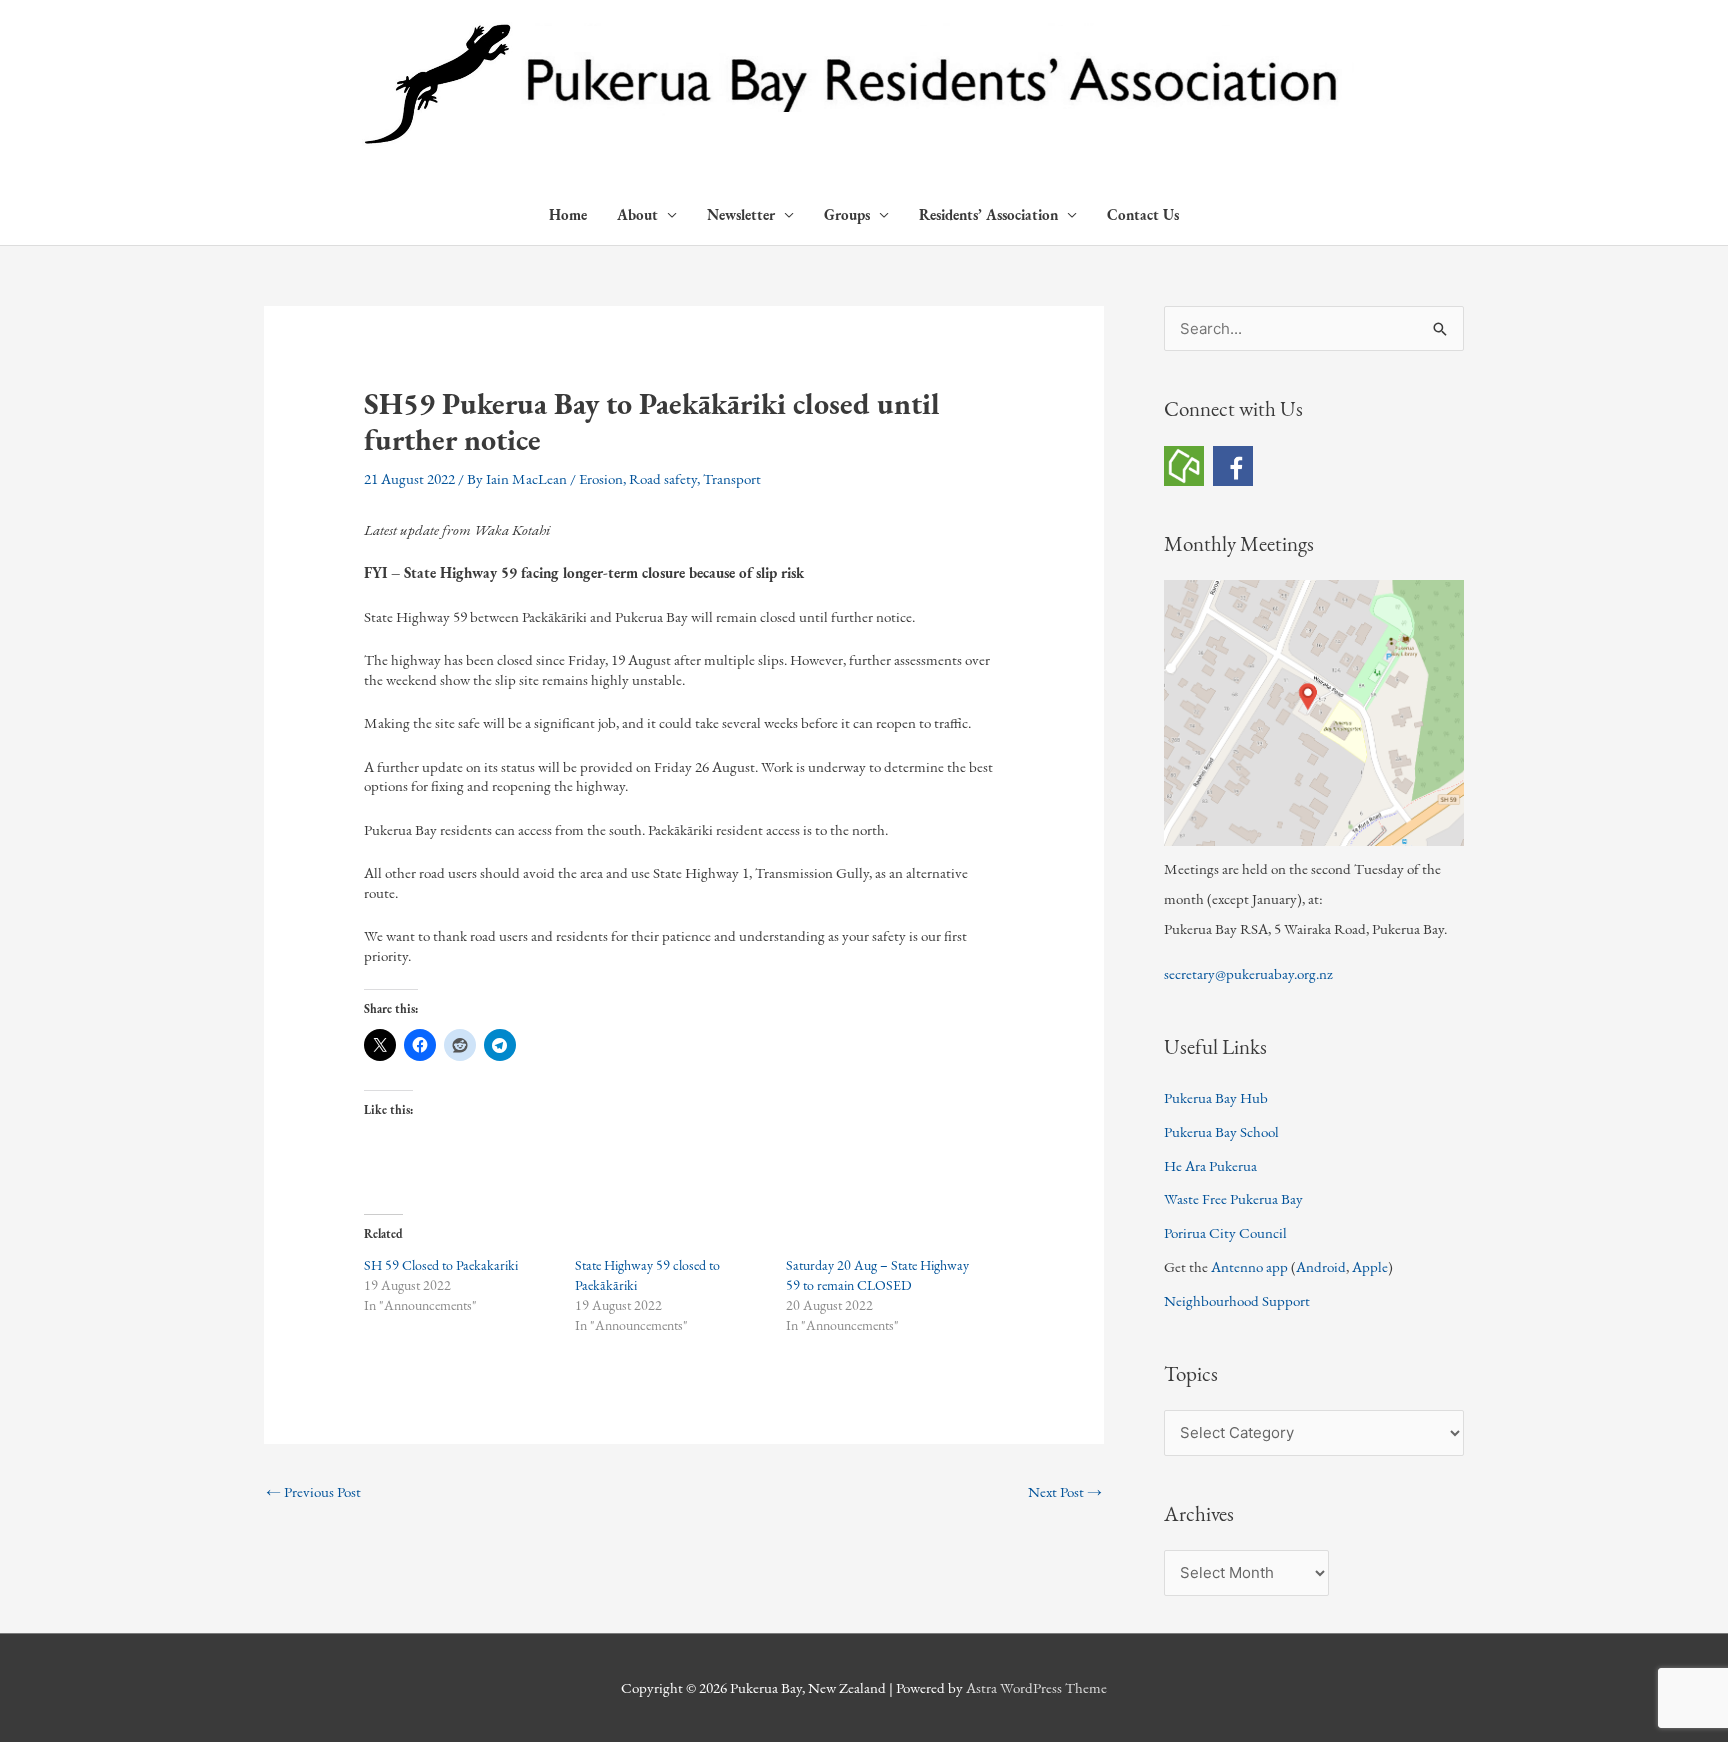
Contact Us (1143, 214)
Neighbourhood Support (1237, 1300)
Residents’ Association (988, 214)
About (637, 214)
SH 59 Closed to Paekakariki (441, 1265)
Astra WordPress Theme (1036, 1687)
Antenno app (1249, 1266)
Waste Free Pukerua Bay (1233, 1198)
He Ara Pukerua (1210, 1165)
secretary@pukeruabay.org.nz (1248, 973)
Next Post (1065, 1491)
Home (568, 214)
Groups (847, 214)
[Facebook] (1233, 463)
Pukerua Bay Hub (1216, 1097)
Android (1321, 1266)
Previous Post (313, 1491)
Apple (1370, 1266)
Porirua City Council (1225, 1232)
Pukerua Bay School (1221, 1131)
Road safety (663, 478)
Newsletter (741, 214)
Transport (732, 478)
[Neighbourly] (1184, 463)
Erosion (601, 478)
